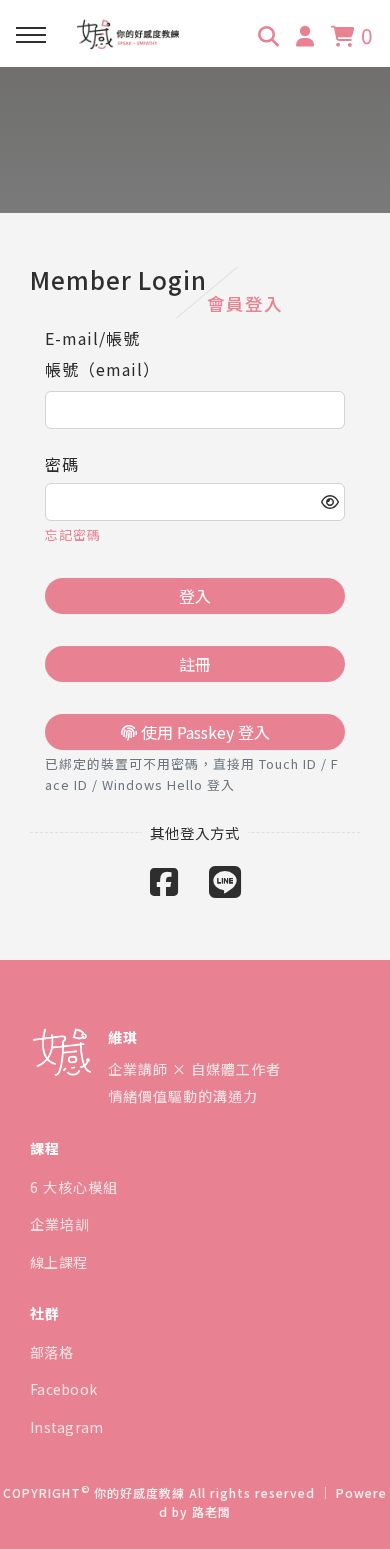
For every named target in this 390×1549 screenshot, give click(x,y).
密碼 (62, 464)
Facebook (63, 1389)
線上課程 (58, 1262)
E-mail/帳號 (92, 338)
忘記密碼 (73, 534)
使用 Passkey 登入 (203, 732)
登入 (195, 596)
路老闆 (211, 1511)
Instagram (67, 1427)
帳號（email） (102, 369)
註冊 (195, 664)
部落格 (51, 1352)
